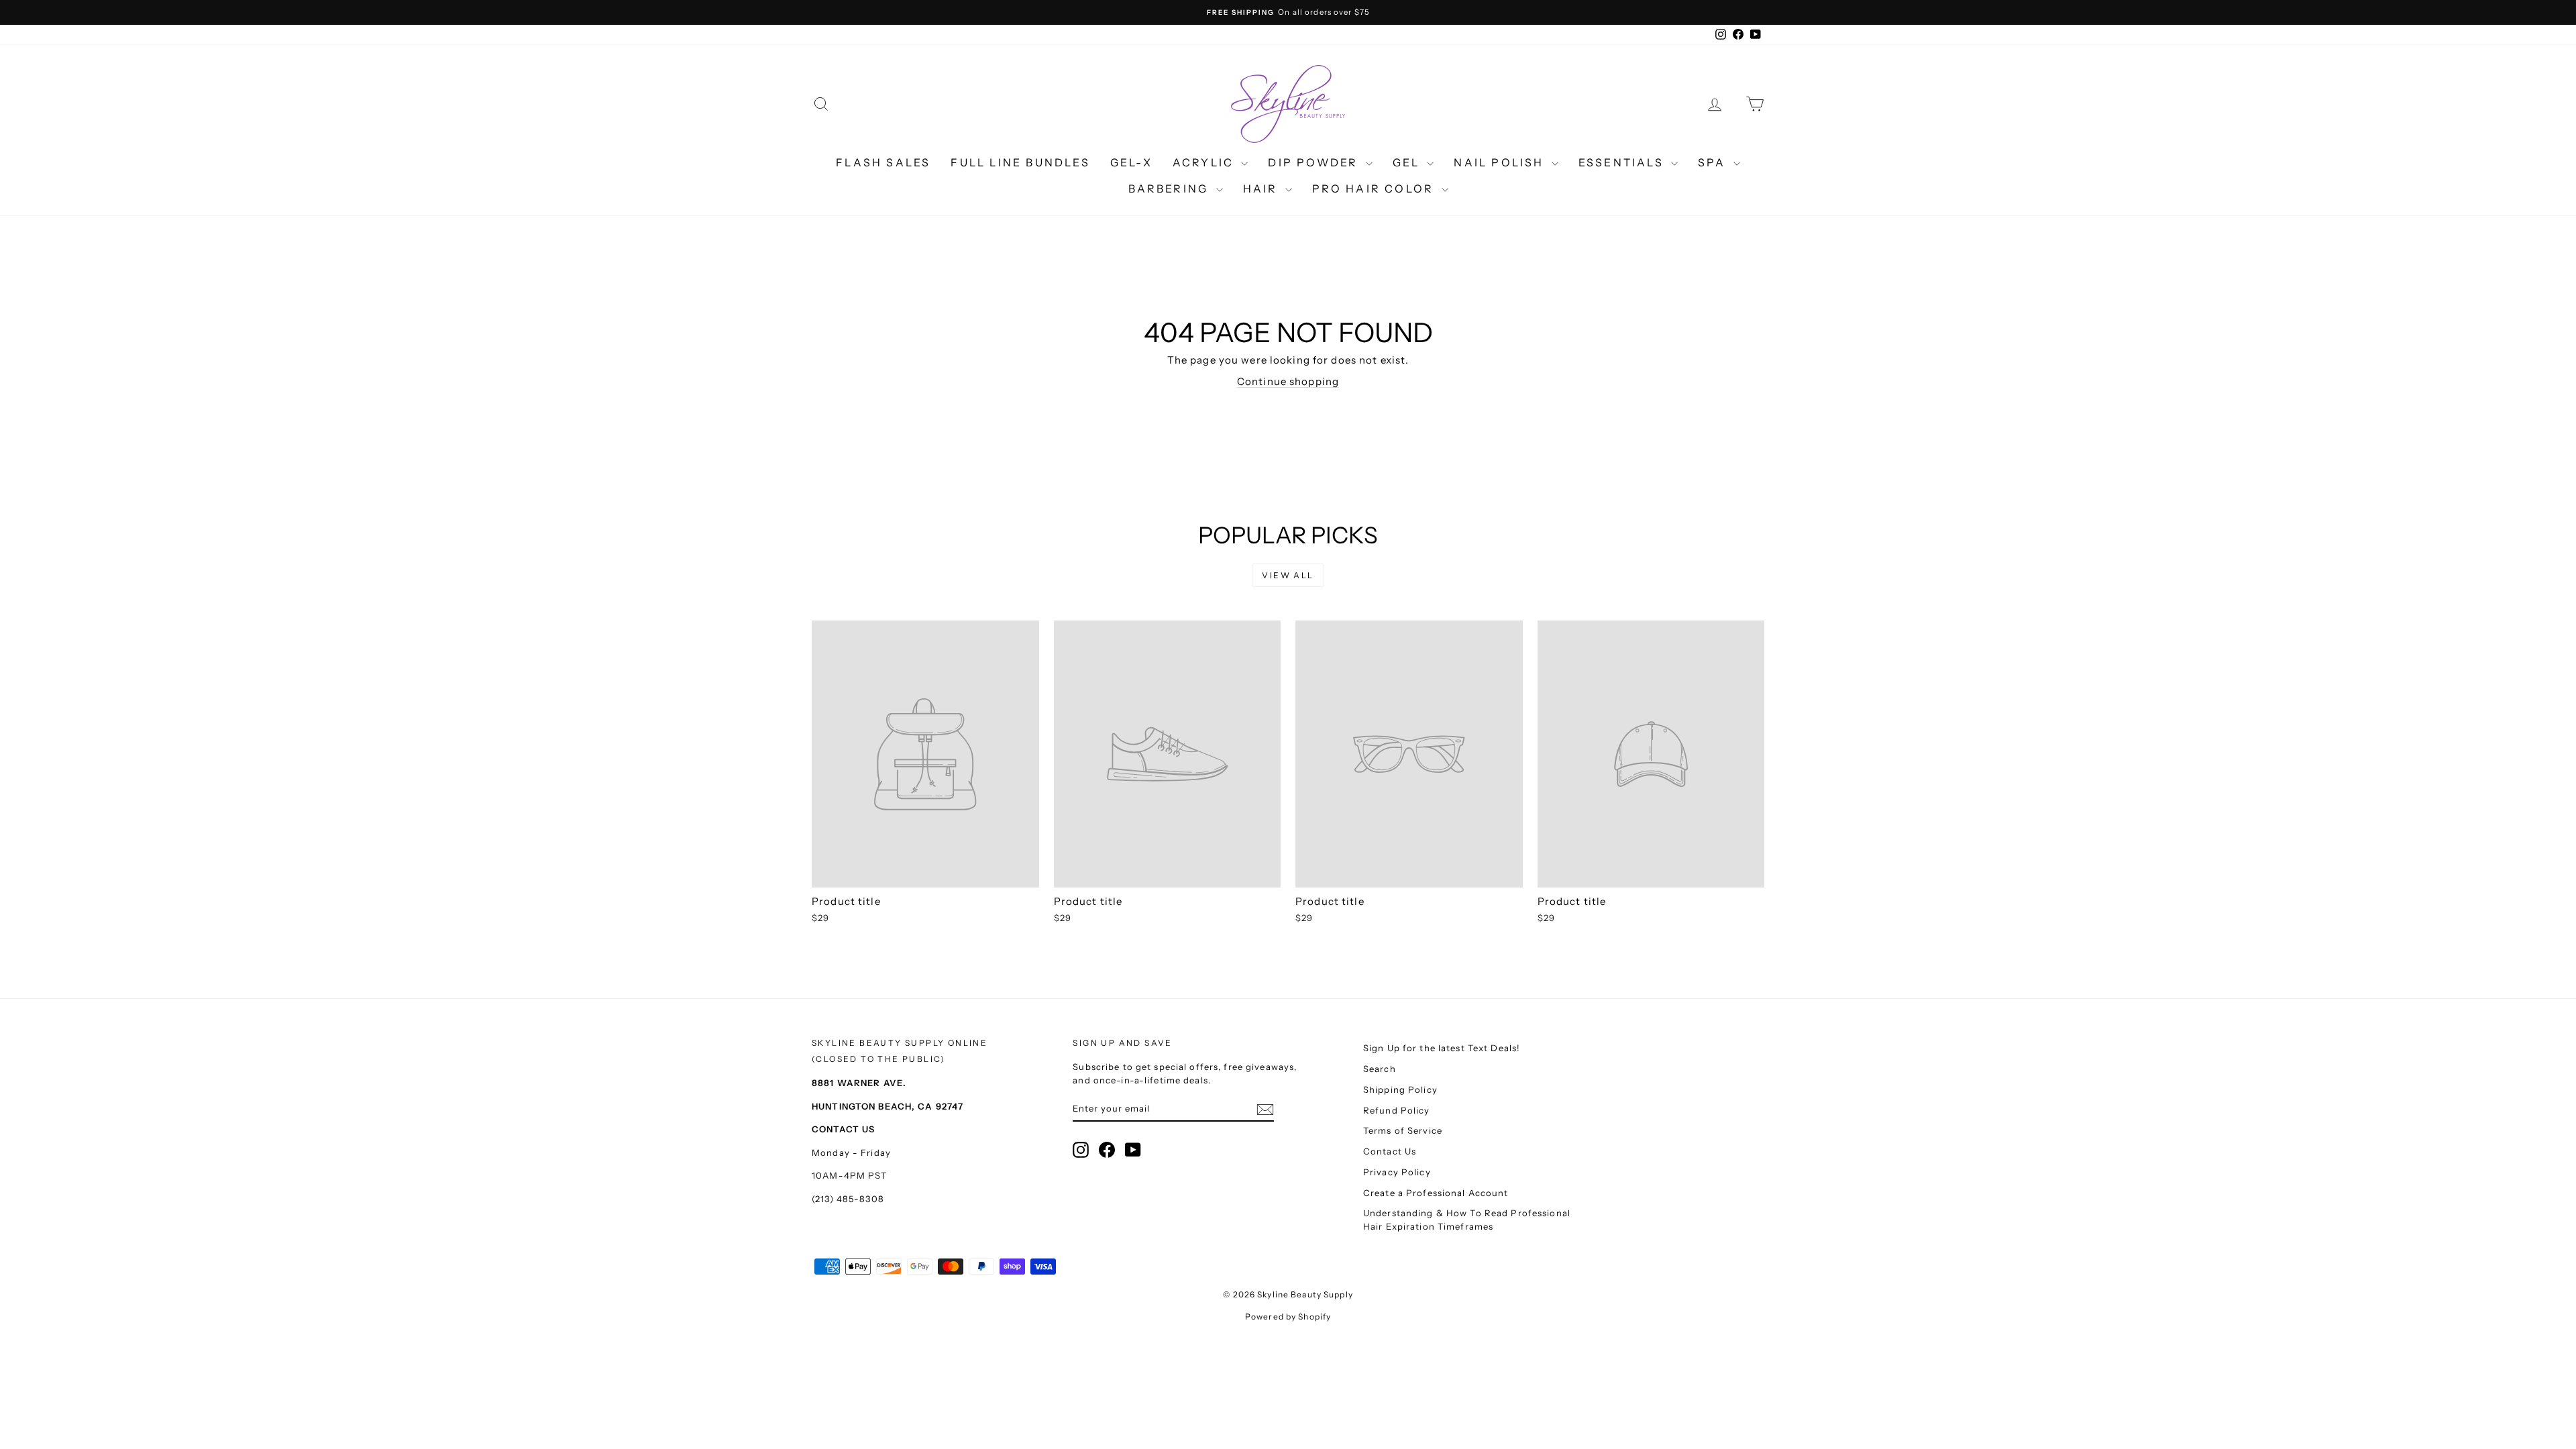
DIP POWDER (1315, 162)
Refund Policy (1397, 1110)
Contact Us (1390, 1151)
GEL (1408, 162)
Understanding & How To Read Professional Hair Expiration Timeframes (1467, 1220)
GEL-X (1131, 162)
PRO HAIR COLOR (1375, 189)
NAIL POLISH (1501, 162)
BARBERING (1171, 189)
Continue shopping (1288, 381)
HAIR (1263, 189)
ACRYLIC (1205, 162)
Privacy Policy (1397, 1172)
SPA (1714, 162)
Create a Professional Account (1436, 1193)
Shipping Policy (1400, 1089)
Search (1380, 1069)
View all (1288, 575)
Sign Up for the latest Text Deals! (1442, 1048)
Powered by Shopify (1288, 1317)
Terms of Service (1403, 1130)
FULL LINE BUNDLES (1020, 162)
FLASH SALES (883, 162)
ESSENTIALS (1623, 162)
